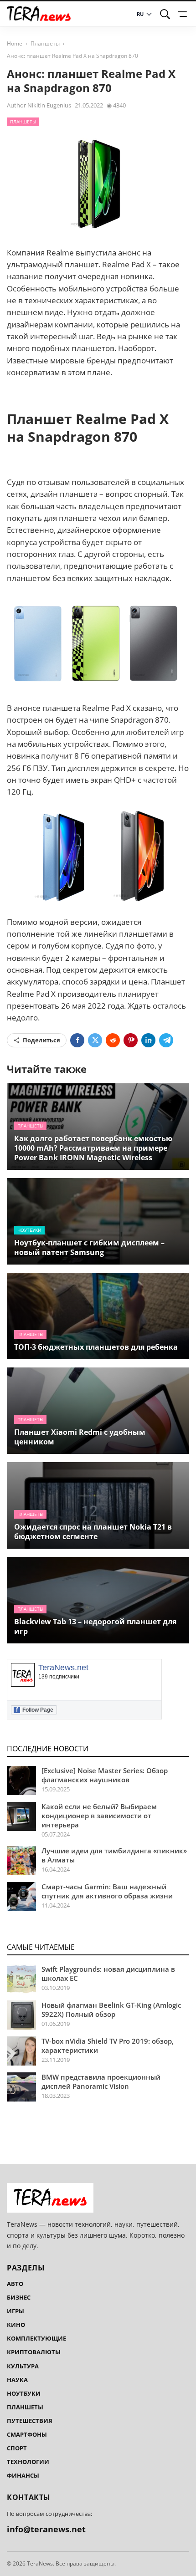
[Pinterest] (131, 1040)
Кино (16, 2325)
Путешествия (30, 2421)
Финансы (23, 2475)
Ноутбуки (29, 1230)
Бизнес (19, 2297)
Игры (15, 2311)
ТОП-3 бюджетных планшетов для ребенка (96, 1347)
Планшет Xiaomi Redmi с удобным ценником (80, 1437)
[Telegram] (166, 1040)
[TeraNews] (39, 14)
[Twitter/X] (95, 1040)
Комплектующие (36, 2338)
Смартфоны (27, 2434)
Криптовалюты (34, 2352)
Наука (17, 2380)
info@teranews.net (46, 2529)
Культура (23, 2366)
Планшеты (45, 43)
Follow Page (35, 1710)
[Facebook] (77, 1040)
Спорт (17, 2448)
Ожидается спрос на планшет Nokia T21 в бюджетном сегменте (93, 1532)
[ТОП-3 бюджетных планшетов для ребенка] (98, 1316)
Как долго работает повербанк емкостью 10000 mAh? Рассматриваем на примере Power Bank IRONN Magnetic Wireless (93, 1148)
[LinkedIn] (148, 1040)
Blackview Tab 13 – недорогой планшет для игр (95, 1626)
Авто (15, 2284)
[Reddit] (113, 1040)
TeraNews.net (63, 1668)
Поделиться (41, 1040)
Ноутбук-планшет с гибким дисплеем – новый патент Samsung (89, 1247)
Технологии (28, 2462)
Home (15, 43)
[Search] (165, 14)
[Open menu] (184, 14)
